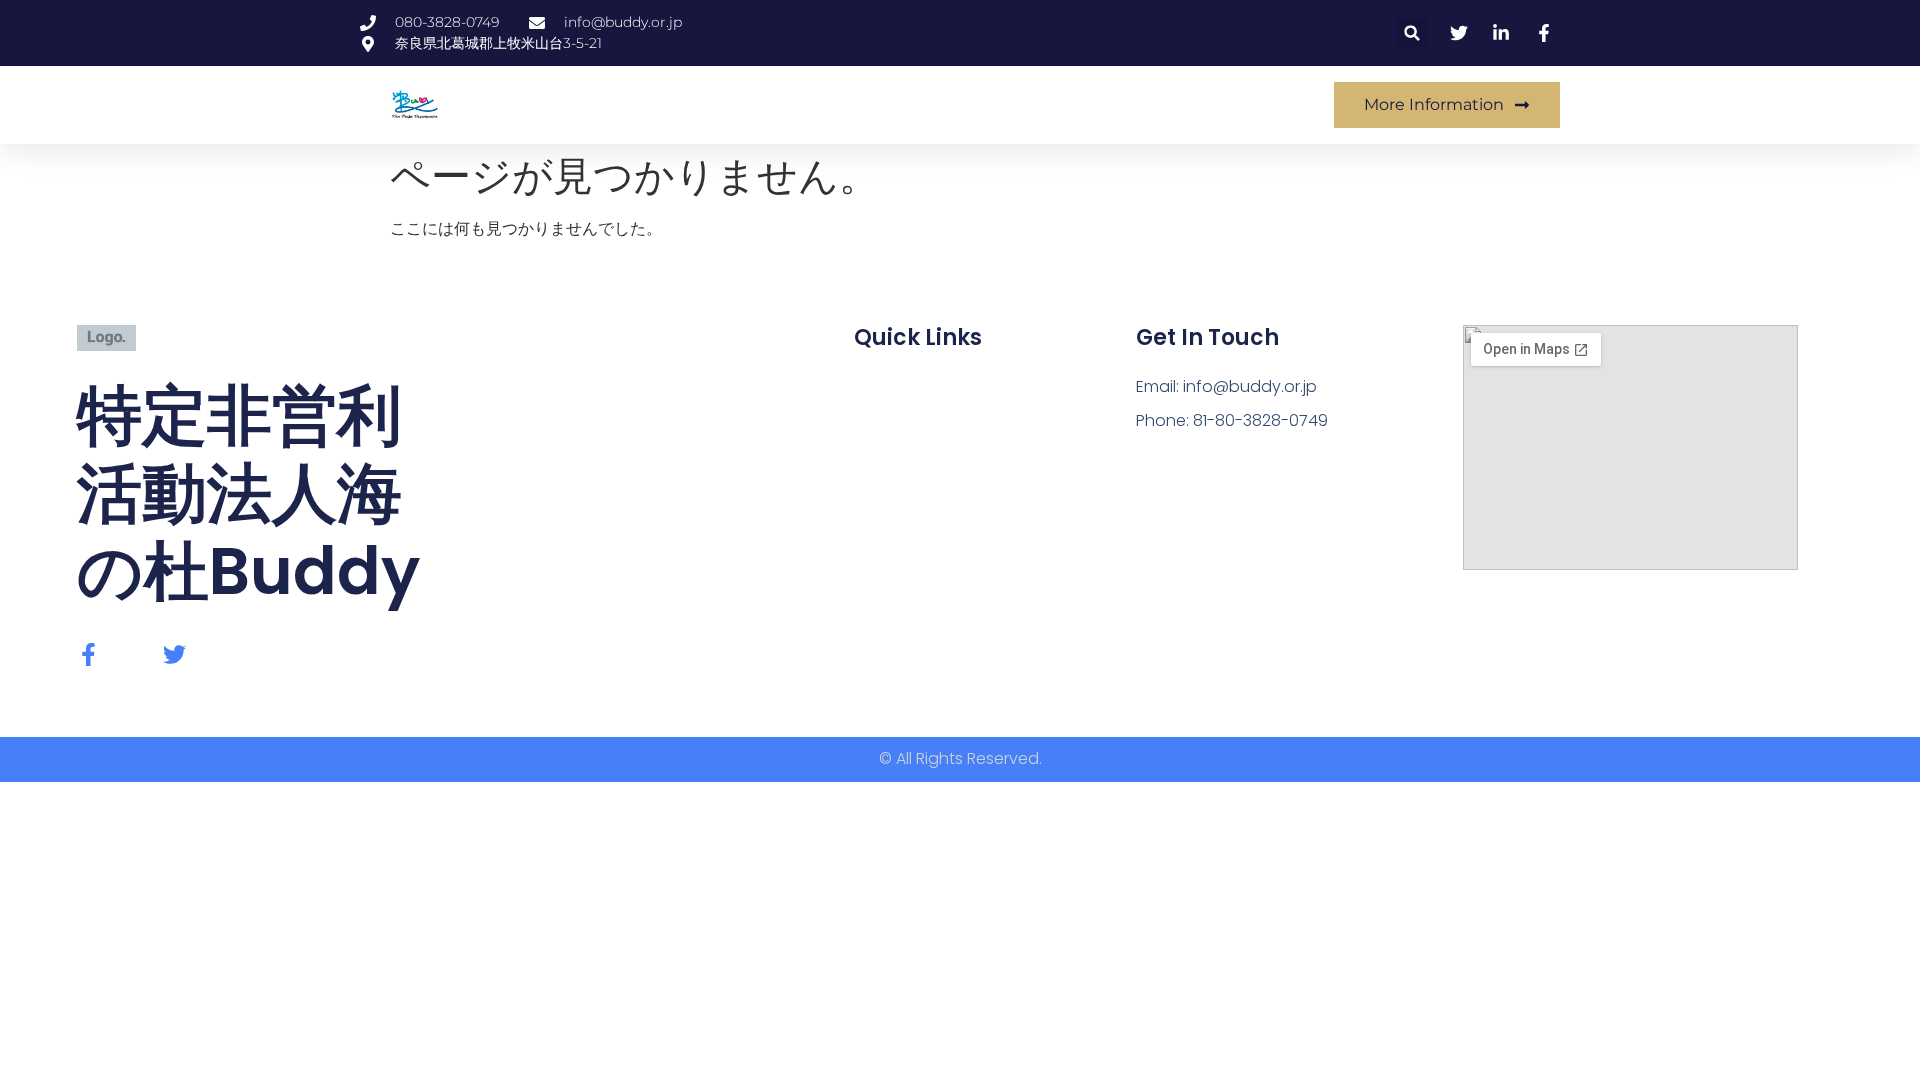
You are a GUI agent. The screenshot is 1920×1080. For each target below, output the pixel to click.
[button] (1412, 33)
